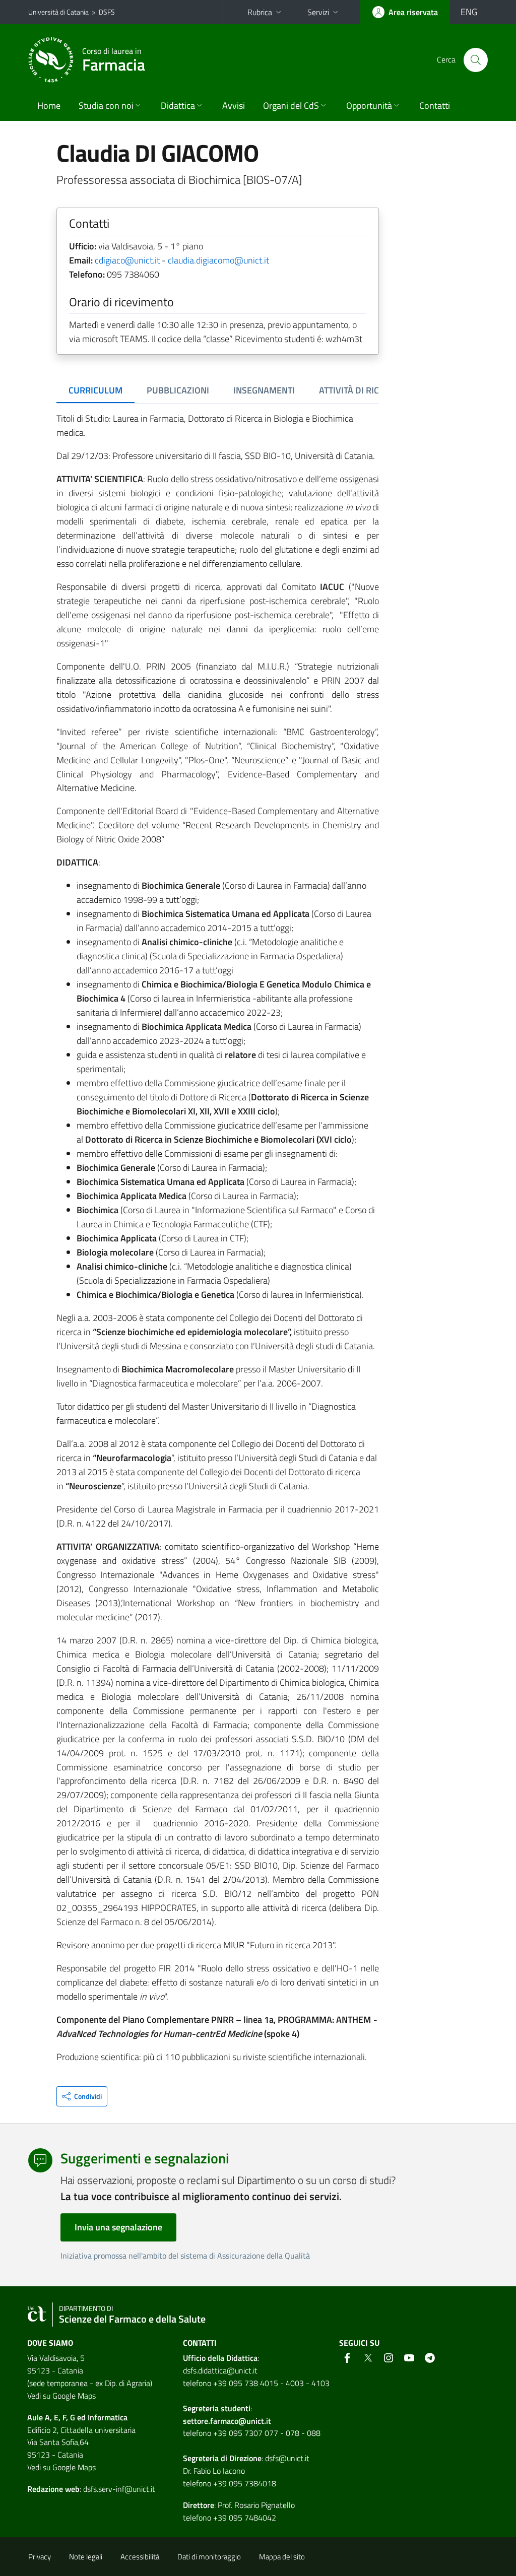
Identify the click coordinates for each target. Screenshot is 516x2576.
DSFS (107, 12)
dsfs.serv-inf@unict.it (119, 2489)
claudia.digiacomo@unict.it (218, 260)
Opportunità (369, 106)
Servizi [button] (318, 12)
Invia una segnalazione (118, 2227)
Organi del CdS (291, 106)
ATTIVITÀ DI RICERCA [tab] (360, 390)
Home (49, 106)
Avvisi (234, 106)
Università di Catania (58, 12)
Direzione (245, 2458)
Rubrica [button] (260, 12)
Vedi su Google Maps (61, 2396)
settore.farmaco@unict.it (227, 2421)
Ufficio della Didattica (220, 2358)
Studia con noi (106, 106)
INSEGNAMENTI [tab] (264, 390)
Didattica (178, 106)
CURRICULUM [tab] (95, 390)
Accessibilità (140, 2557)
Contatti (435, 106)
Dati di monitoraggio (209, 2557)
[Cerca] (476, 60)
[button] (82, 2096)
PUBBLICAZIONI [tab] (178, 390)
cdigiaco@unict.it (127, 260)
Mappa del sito (282, 2557)
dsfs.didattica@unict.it (220, 2370)
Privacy (40, 2557)
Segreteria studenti (217, 2408)
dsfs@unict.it (287, 2458)
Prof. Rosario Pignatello (256, 2505)
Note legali (86, 2557)
